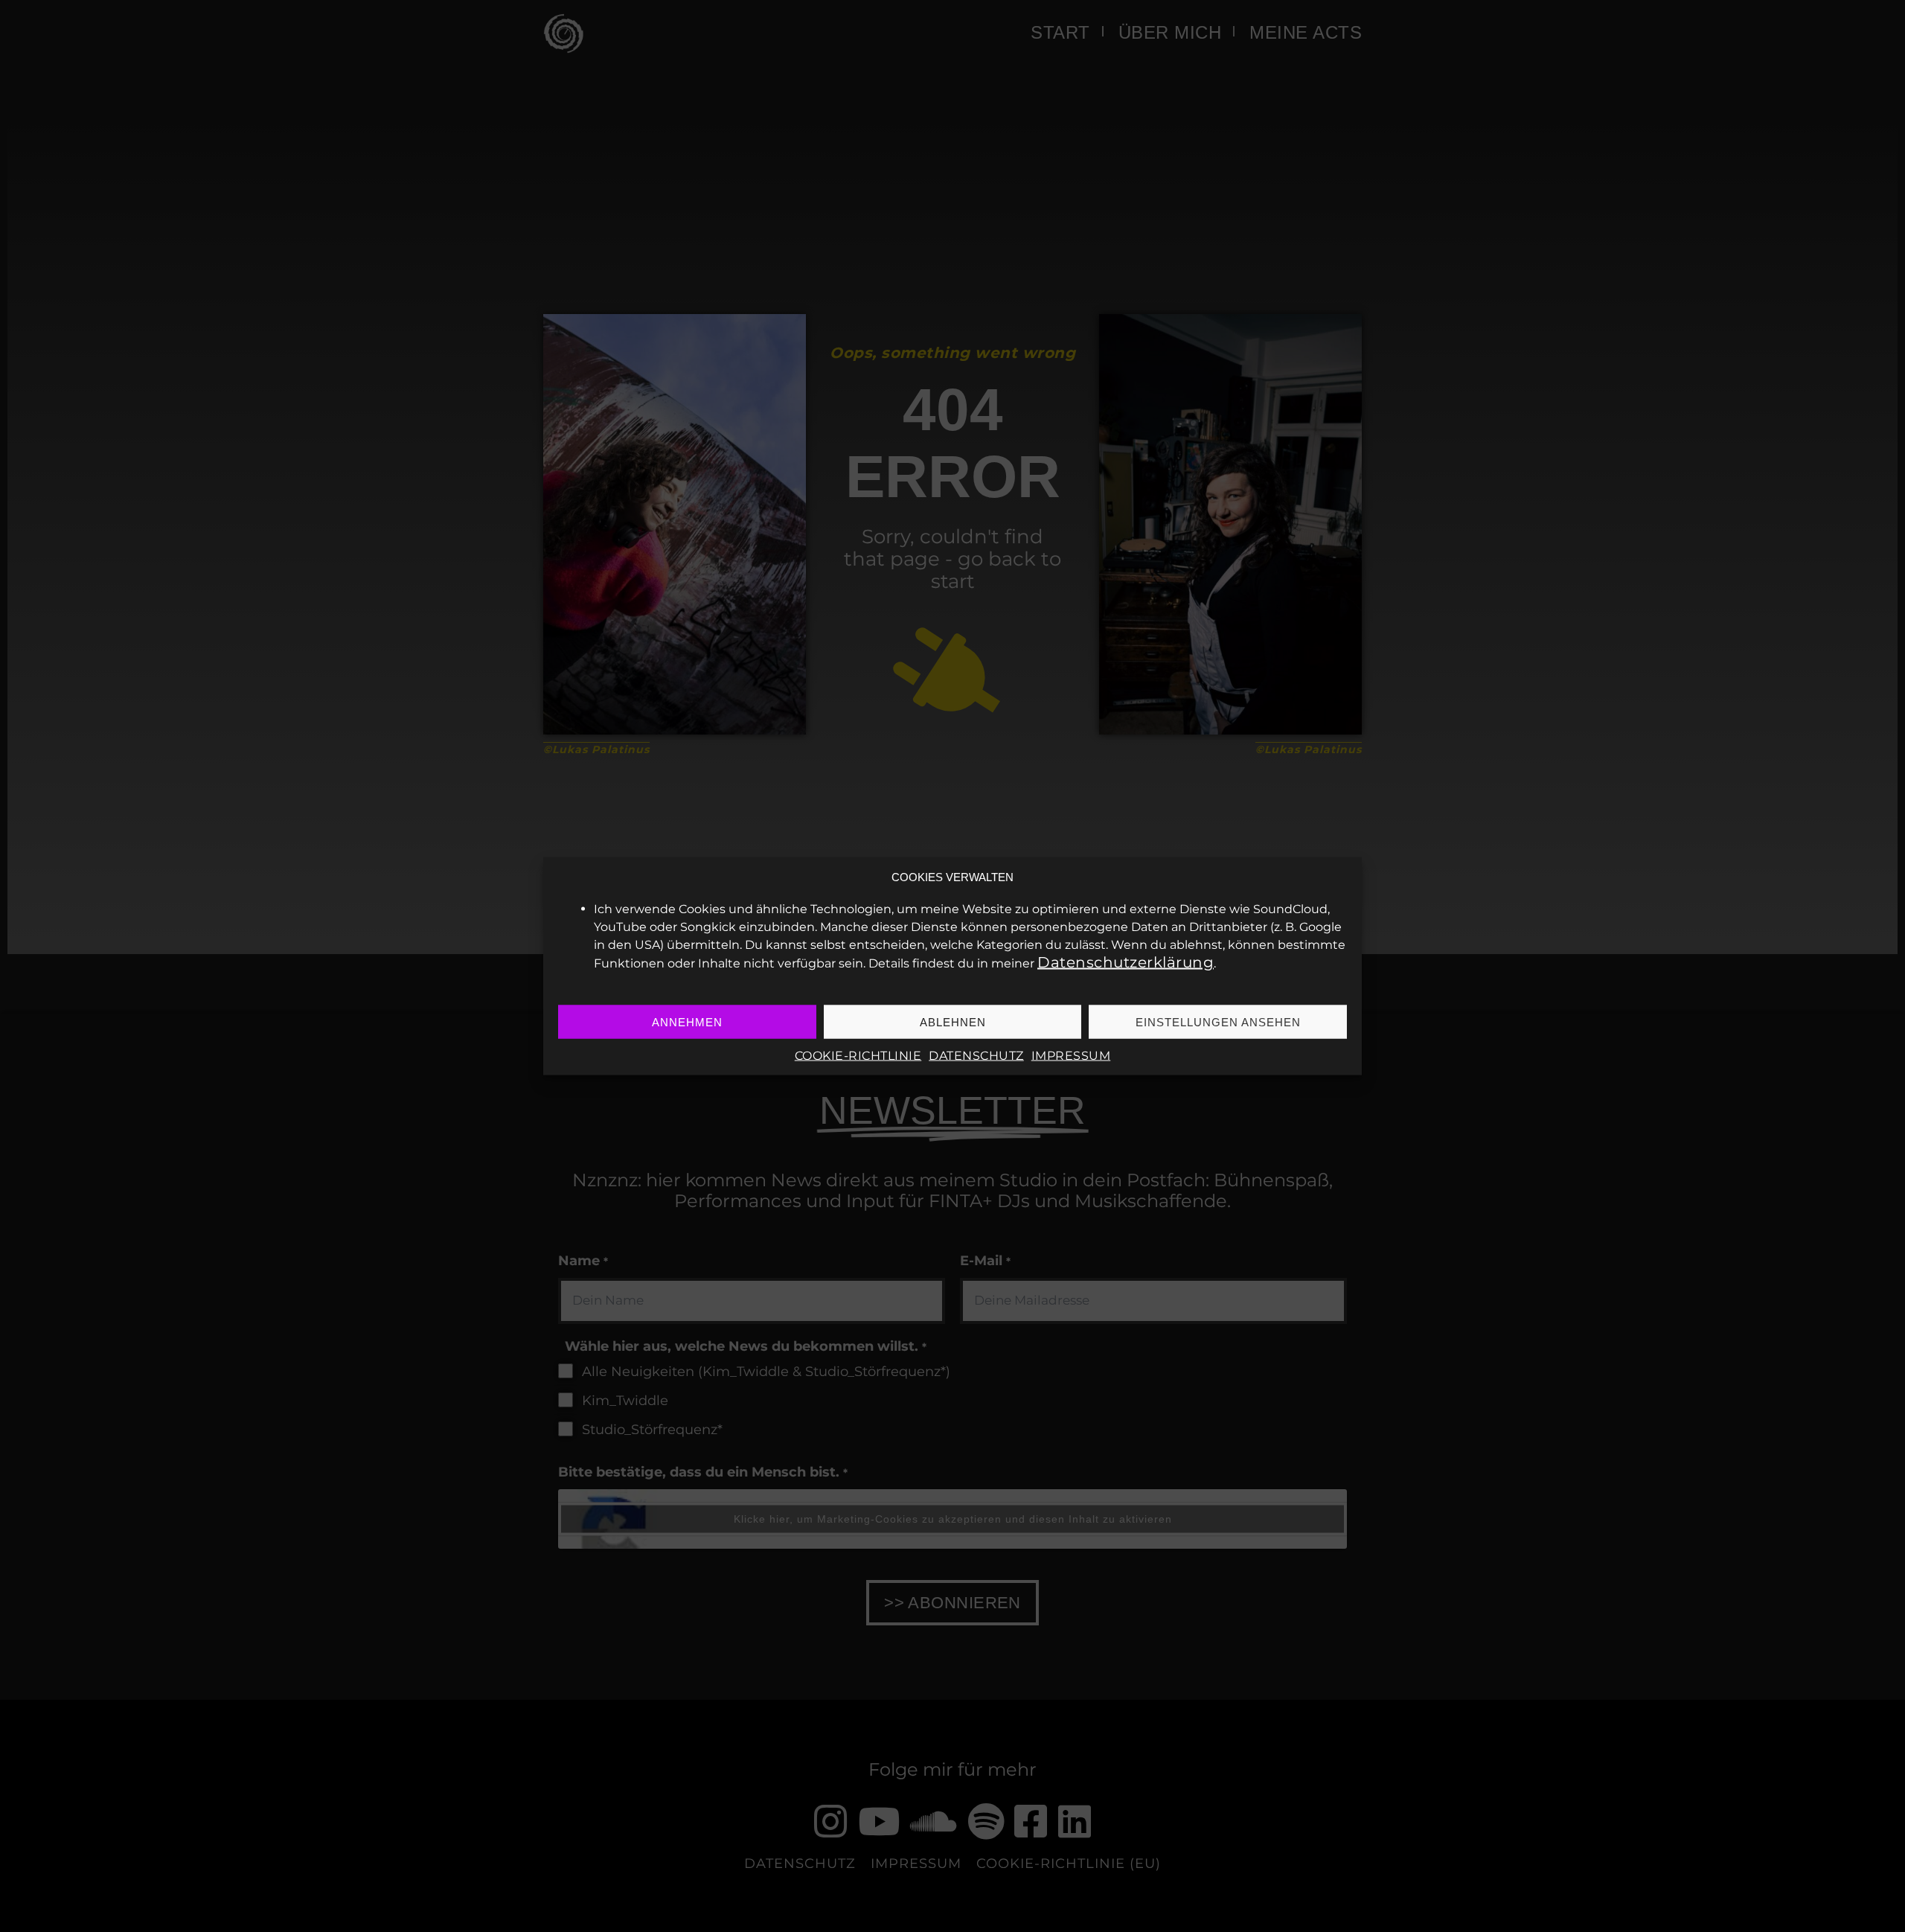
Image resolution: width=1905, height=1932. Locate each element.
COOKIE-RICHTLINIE (858, 1056)
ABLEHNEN (953, 1021)
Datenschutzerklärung (1126, 962)
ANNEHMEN (687, 1021)
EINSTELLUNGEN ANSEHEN (1218, 1021)
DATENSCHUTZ (976, 1056)
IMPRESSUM (1071, 1056)
